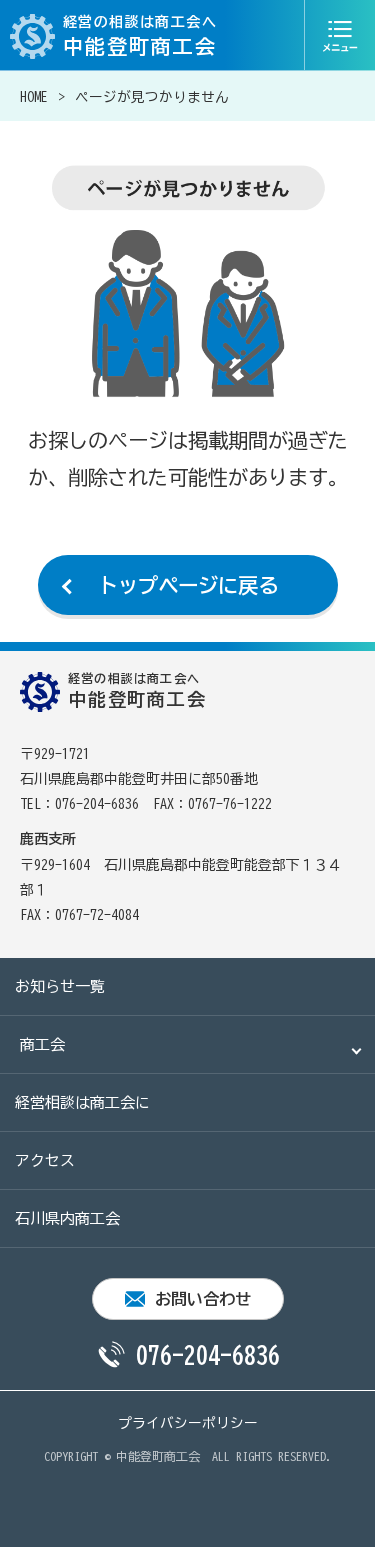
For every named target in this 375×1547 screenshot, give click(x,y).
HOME (34, 97)
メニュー (340, 35)
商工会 (42, 1044)
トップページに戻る (188, 585)
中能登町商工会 (158, 1456)
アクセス (45, 1160)
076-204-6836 (208, 1355)
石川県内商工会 (67, 1218)
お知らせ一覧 (60, 986)
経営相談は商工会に (82, 1102)
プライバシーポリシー (188, 1423)
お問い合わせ (203, 1299)
